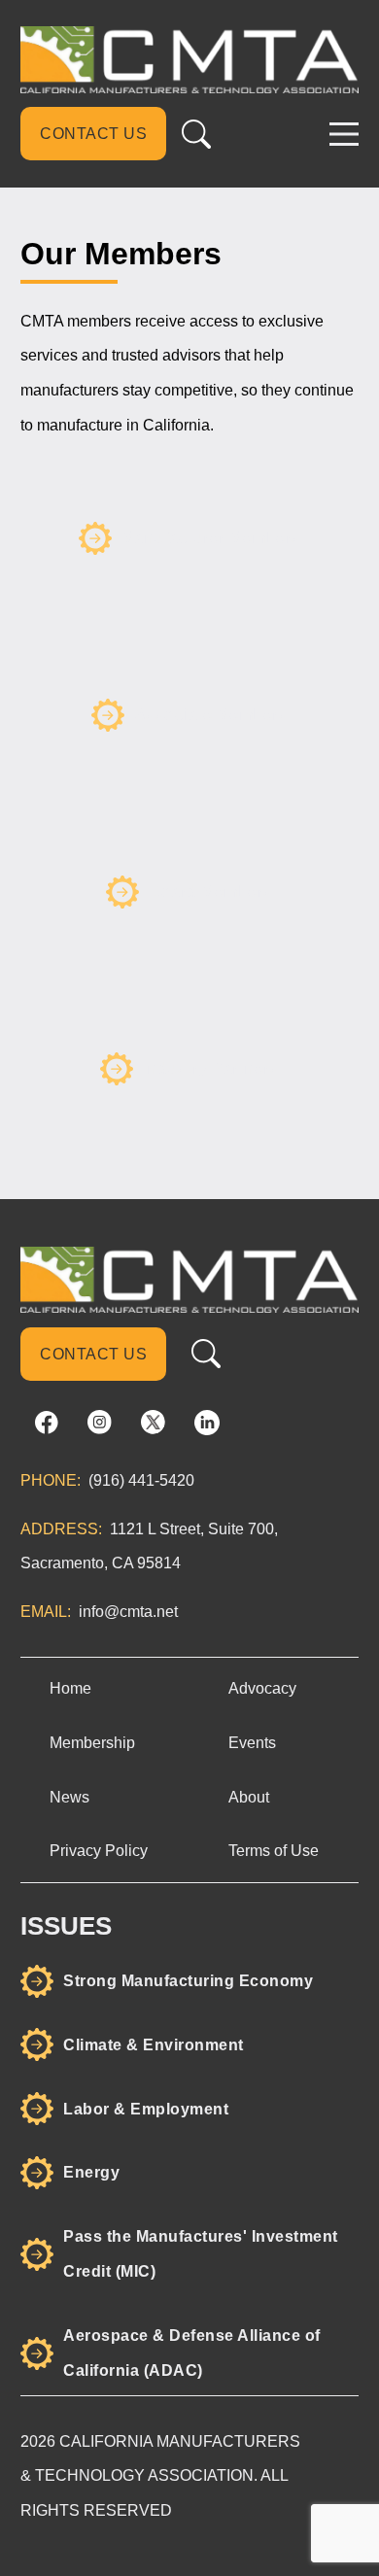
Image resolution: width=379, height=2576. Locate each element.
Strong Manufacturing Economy (188, 1981)
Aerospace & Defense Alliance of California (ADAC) (192, 2353)
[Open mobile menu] (344, 134)
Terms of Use (274, 1850)
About (249, 1797)
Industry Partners (211, 1068)
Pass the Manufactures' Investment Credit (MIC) (201, 2254)
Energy (91, 2172)
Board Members (211, 892)
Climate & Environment (154, 2045)
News (69, 1797)
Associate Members (211, 715)
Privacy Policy (99, 1850)
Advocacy (262, 1688)
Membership (92, 1742)
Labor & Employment (146, 2109)
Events (252, 1742)
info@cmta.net (128, 1611)
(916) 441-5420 (141, 1480)
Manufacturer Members (211, 538)
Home (70, 1688)
